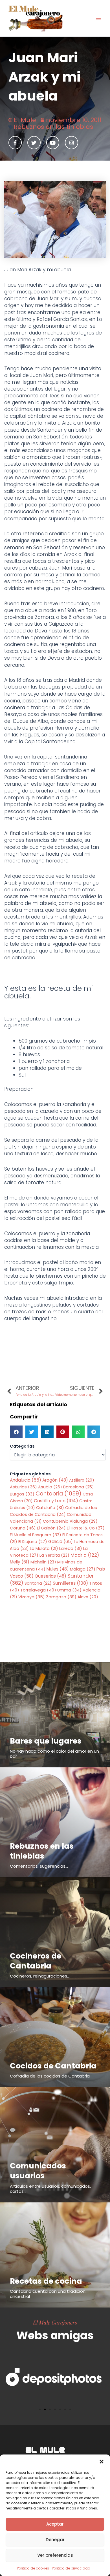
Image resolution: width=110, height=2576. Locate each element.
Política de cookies (33, 2568)
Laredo (71, 1548)
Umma (69, 1590)
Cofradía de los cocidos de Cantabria (50, 2076)
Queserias (50, 1576)
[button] (102, 2462)
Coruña (23, 1528)
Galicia (60, 1541)
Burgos (22, 1494)
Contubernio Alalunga (70, 1521)
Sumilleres (70, 1583)
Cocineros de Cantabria (36, 1961)
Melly (20, 1562)
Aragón (55, 1480)
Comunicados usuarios (38, 2171)
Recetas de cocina (46, 2281)
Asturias (23, 1487)
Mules (58, 1569)
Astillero (82, 1480)
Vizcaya (32, 1597)
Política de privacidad (71, 2568)
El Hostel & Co (86, 1528)
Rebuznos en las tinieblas (53, 127)
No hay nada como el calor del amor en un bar (54, 1754)
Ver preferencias (55, 2555)
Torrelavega (38, 1590)
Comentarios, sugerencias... (39, 1866)
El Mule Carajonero (55, 2322)
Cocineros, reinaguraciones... (40, 1976)
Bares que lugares (46, 1741)
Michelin (43, 1562)
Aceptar (55, 2524)
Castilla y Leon (56, 1501)
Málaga (83, 1569)
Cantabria (59, 1494)
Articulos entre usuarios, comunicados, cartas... (50, 2189)
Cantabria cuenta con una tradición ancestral (48, 2294)
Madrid (85, 1555)
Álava (88, 1597)
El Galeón (51, 1528)
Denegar (55, 2540)
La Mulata (44, 1548)
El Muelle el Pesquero (36, 1535)
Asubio (50, 1487)
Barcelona (79, 1487)
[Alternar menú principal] (98, 18)
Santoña (38, 1583)
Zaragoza (61, 1597)
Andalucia (26, 1480)
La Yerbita (54, 1555)
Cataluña (50, 1508)
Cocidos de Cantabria (53, 2066)
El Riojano (33, 1542)
